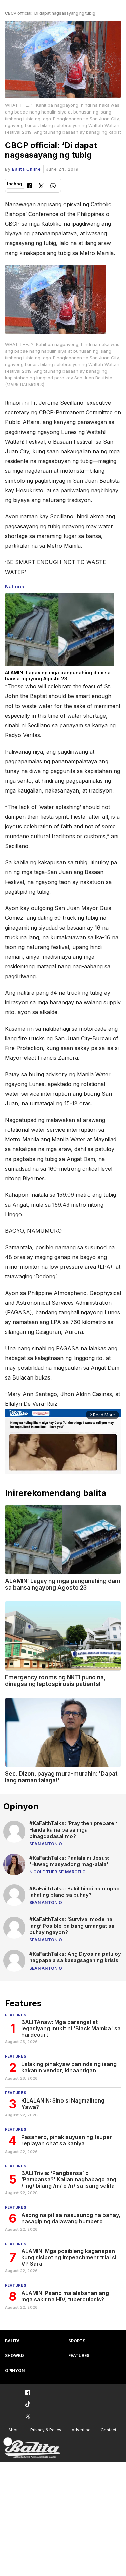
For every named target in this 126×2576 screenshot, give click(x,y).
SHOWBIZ (15, 2356)
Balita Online (27, 169)
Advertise (81, 2430)
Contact (109, 2430)
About (14, 2430)
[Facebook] (29, 187)
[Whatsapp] (53, 187)
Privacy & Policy (46, 2430)
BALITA (12, 2341)
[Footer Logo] (32, 2448)
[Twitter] (41, 187)
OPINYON (15, 2371)
